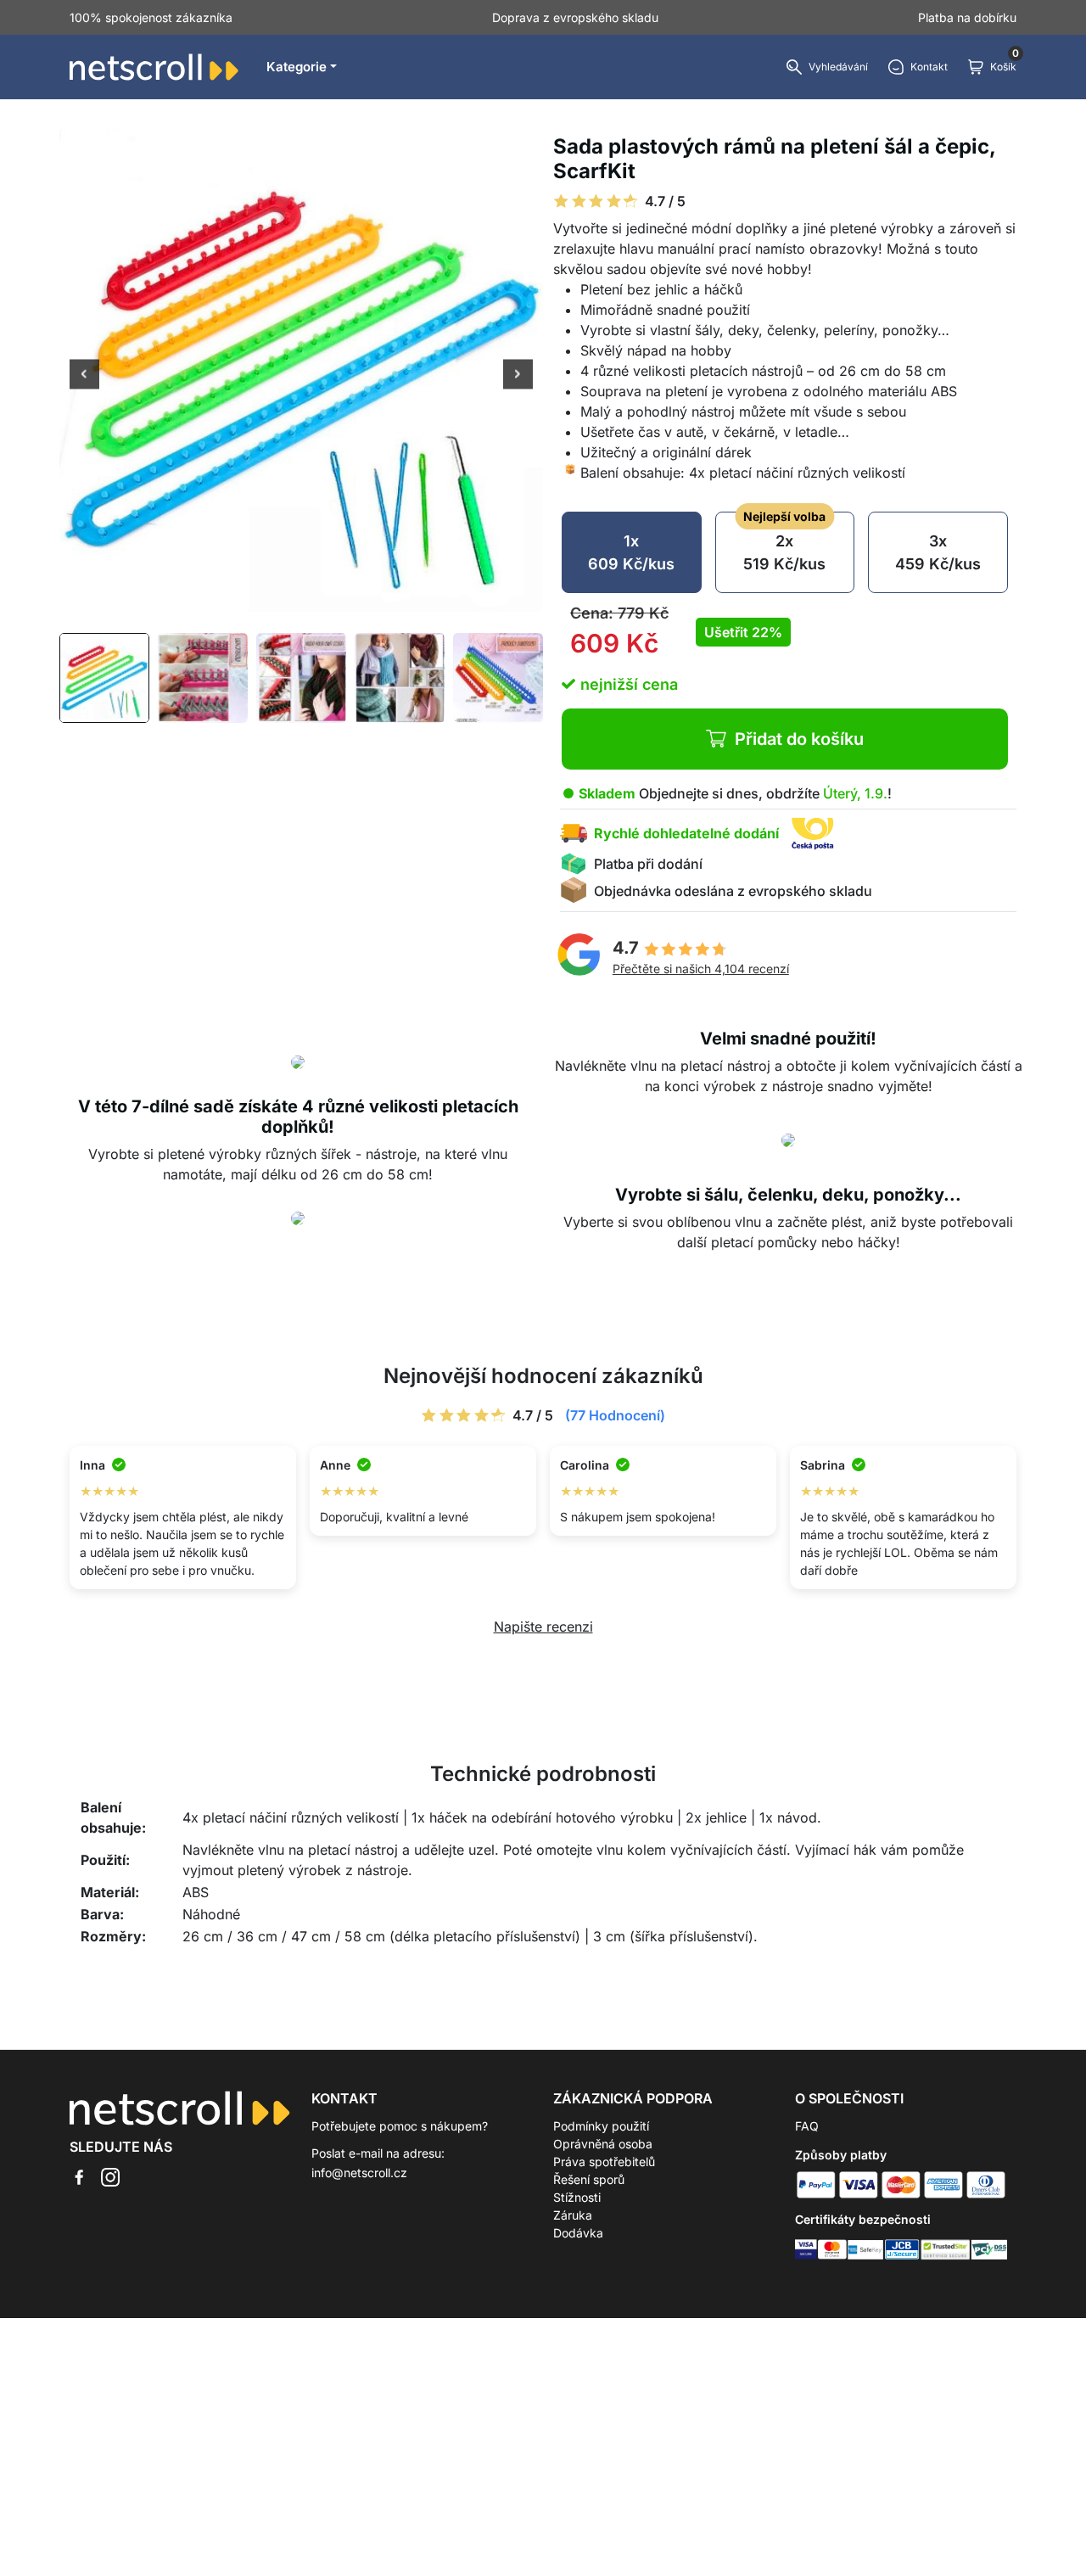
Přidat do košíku (799, 739)
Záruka (573, 2215)
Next (518, 376)
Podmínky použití (601, 2126)
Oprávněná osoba (603, 2144)
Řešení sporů (589, 2179)
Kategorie (297, 67)
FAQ (807, 2126)
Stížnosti (577, 2197)
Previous (84, 376)
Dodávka (578, 2233)
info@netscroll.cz (359, 2173)
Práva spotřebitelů (604, 2162)
